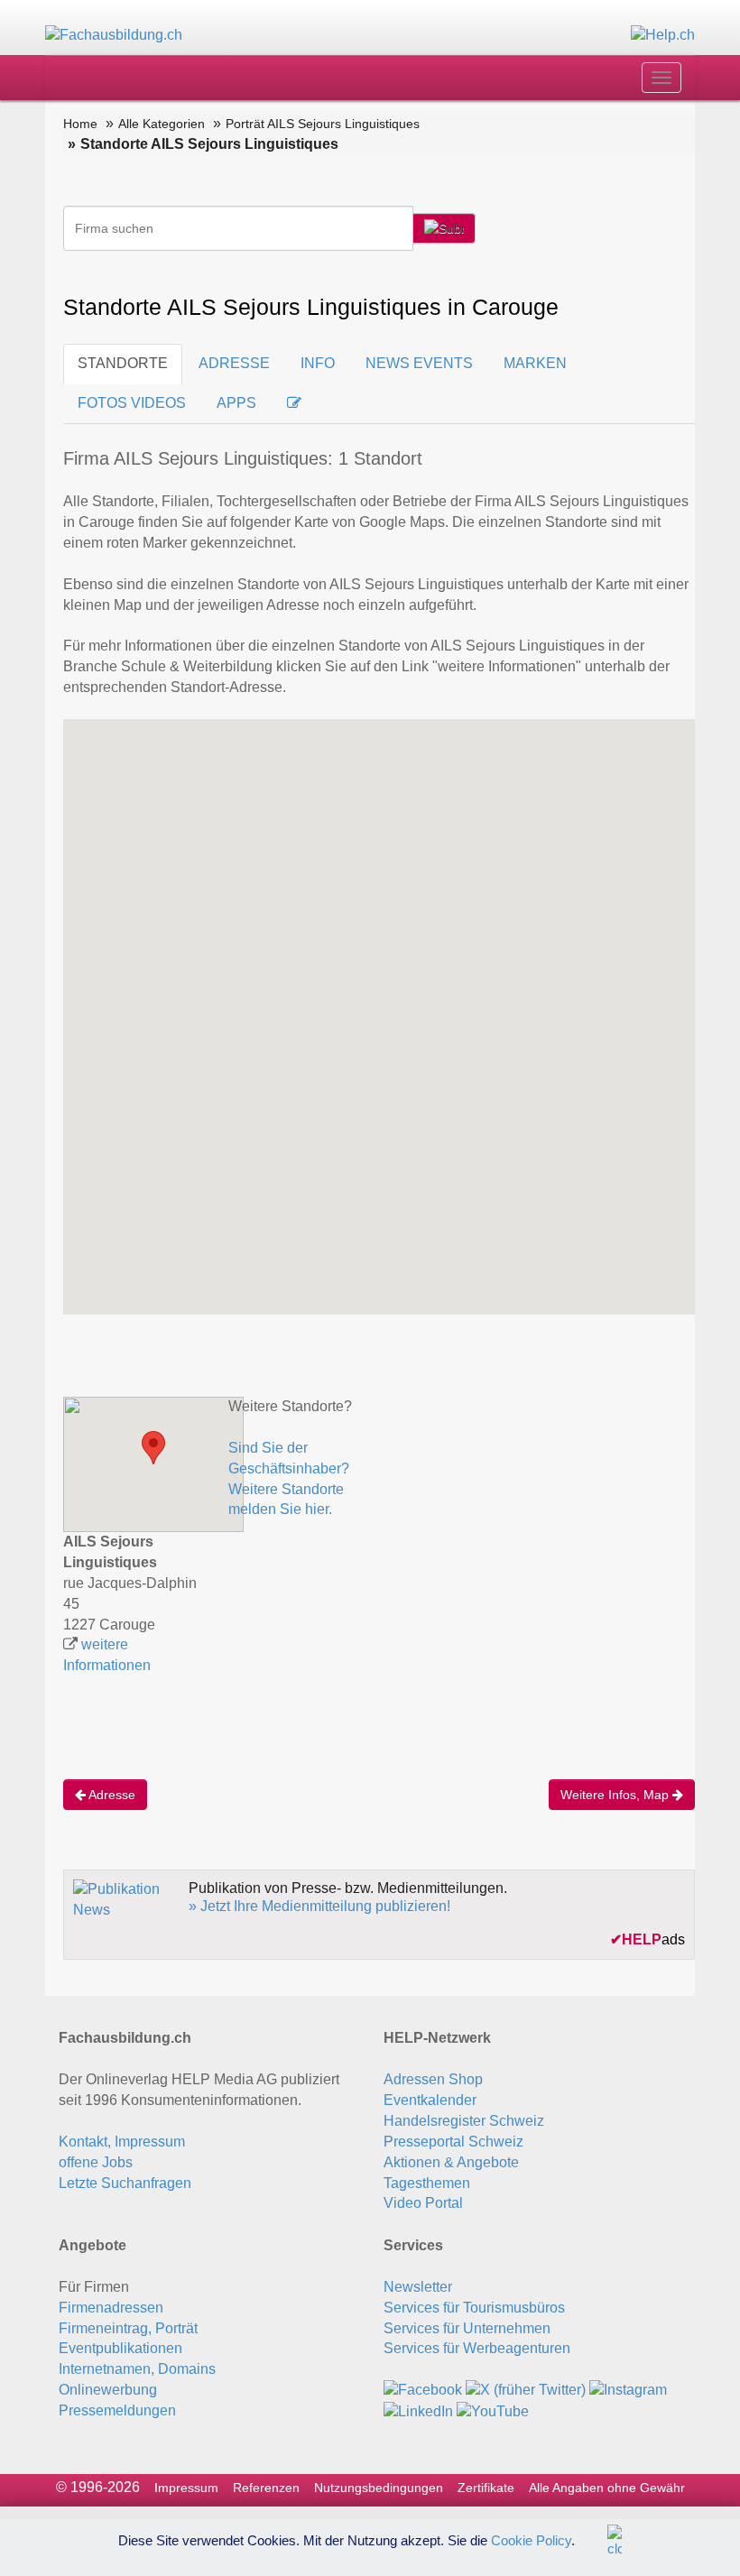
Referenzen (266, 2488)
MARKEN (535, 363)
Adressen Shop (433, 2079)
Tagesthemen (427, 2183)
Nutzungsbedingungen (379, 2488)
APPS (236, 403)
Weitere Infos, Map (616, 1795)
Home (80, 124)
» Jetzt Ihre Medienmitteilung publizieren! (319, 1906)
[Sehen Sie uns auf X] (526, 2390)
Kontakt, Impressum (122, 2142)
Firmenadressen (111, 2308)
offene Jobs (96, 2162)
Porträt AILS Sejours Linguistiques (323, 124)
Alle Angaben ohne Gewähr (607, 2488)
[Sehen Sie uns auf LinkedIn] (418, 2410)
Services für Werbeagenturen (477, 2348)
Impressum (186, 2488)
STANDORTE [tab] (123, 363)
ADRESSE (234, 363)
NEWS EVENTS (419, 363)
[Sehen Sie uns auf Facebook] (423, 2390)
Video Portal (423, 2203)
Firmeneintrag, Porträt (128, 2328)
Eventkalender (430, 2100)
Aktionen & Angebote (451, 2162)
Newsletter (418, 2287)
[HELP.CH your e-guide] (663, 35)
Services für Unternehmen (467, 2328)
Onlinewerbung (108, 2390)
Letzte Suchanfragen (125, 2183)
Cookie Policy (531, 2539)
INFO (318, 363)
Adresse (111, 1795)
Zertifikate (486, 2488)
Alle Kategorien (162, 124)
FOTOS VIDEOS (132, 403)
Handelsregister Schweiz (464, 2121)
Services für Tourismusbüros (474, 2308)
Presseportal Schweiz (453, 2142)
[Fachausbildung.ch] (114, 35)
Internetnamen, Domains (137, 2369)
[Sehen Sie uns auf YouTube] (493, 2410)
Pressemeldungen (117, 2410)
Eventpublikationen (120, 2348)
